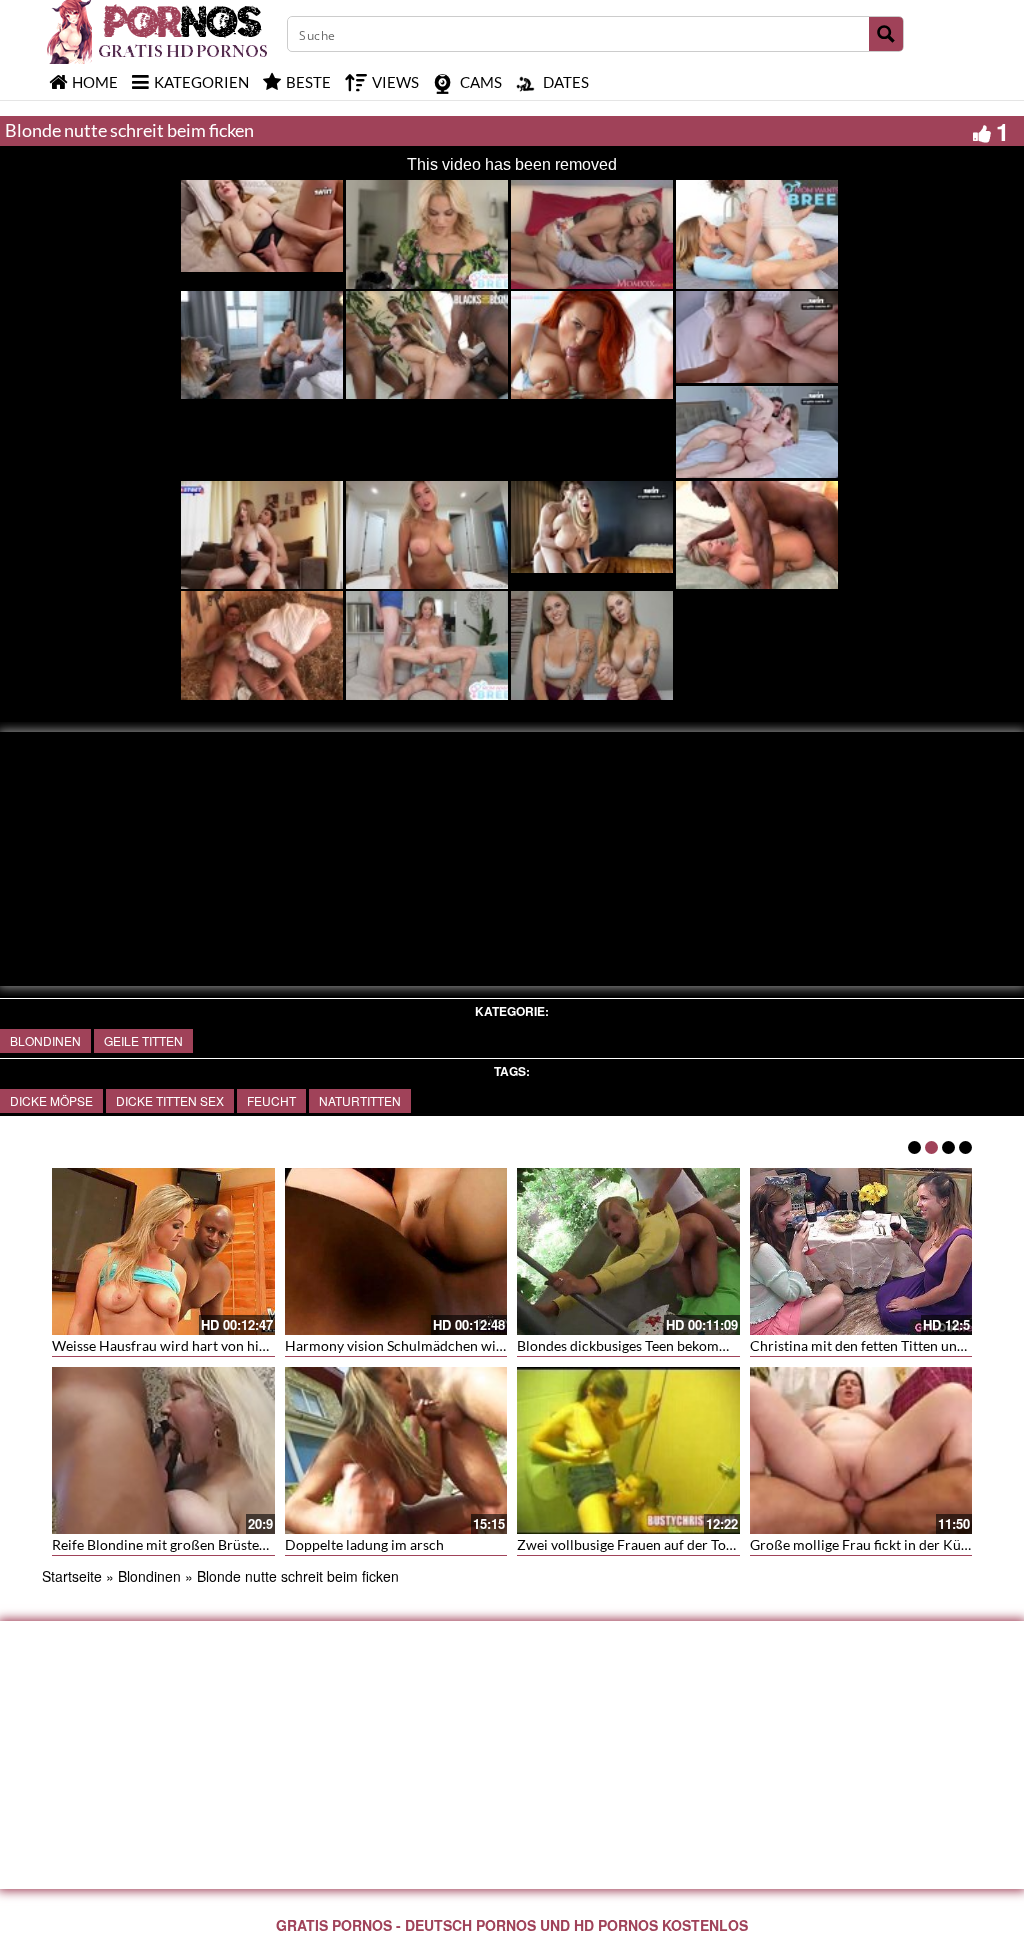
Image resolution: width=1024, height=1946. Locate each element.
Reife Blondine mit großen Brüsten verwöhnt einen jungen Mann (251, 1544)
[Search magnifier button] (886, 34)
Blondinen (45, 1040)
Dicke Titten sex (170, 1100)
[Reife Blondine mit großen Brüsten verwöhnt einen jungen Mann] (163, 1450)
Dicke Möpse (51, 1100)
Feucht (271, 1100)
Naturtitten (360, 1100)
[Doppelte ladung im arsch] (396, 1450)
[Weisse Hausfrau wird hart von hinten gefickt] (163, 1251)
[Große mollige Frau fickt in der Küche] (861, 1450)
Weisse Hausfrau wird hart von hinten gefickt (191, 1345)
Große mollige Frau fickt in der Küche (866, 1544)
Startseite (72, 1576)
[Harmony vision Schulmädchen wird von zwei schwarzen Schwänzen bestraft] (396, 1251)
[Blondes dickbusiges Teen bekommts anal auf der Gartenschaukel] (628, 1251)
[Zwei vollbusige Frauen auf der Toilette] (628, 1450)
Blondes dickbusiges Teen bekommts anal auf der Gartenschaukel (717, 1345)
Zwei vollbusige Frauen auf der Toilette (637, 1544)
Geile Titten (143, 1040)
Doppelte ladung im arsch (364, 1544)
